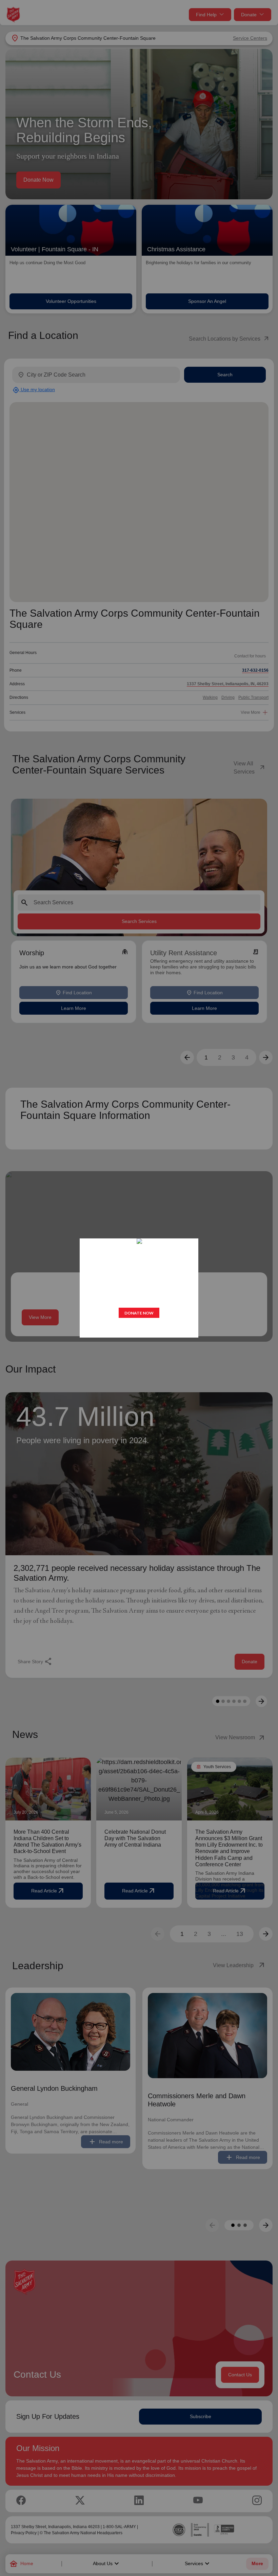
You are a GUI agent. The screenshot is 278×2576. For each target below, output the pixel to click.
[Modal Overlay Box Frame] (139, 1288)
